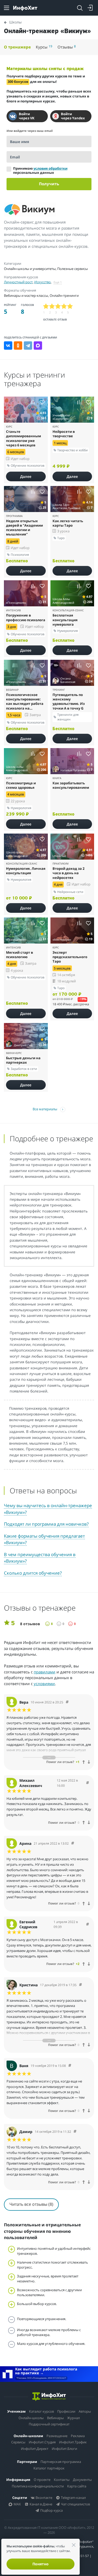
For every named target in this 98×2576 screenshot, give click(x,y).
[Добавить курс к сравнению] (33, 402)
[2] (52, 306)
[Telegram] (28, 346)
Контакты (62, 2480)
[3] (58, 306)
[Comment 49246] (67, 1702)
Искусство (42, 282)
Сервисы (18, 2442)
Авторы (85, 2411)
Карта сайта (77, 2486)
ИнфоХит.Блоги (64, 2449)
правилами (45, 1672)
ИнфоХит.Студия (42, 2442)
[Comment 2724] (70, 2066)
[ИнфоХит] (25, 8)
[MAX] (38, 346)
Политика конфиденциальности (38, 2486)
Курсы (44, 47)
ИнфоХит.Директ (35, 2449)
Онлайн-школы (31, 2418)
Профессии (66, 2411)
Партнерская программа (61, 2462)
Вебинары (55, 2418)
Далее (26, 476)
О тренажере (17, 47)
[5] (70, 306)
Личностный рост (18, 282)
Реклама (78, 2436)
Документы (82, 2480)
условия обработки (50, 168)
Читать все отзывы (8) (31, 2204)
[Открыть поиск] (80, 8)
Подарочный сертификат (49, 2424)
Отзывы (67, 47)
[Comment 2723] (75, 2132)
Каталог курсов (41, 2411)
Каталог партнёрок (49, 2468)
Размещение (57, 2436)
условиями (44, 1684)
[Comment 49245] (88, 1783)
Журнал (73, 2418)
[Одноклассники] (18, 346)
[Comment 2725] (80, 1985)
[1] (46, 306)
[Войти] (90, 8)
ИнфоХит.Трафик (73, 2442)
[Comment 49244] (73, 1843)
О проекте (42, 2480)
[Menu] (7, 8)
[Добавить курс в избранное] (42, 402)
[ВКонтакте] (8, 346)
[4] (64, 306)
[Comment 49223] (88, 1924)
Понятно (41, 2564)
